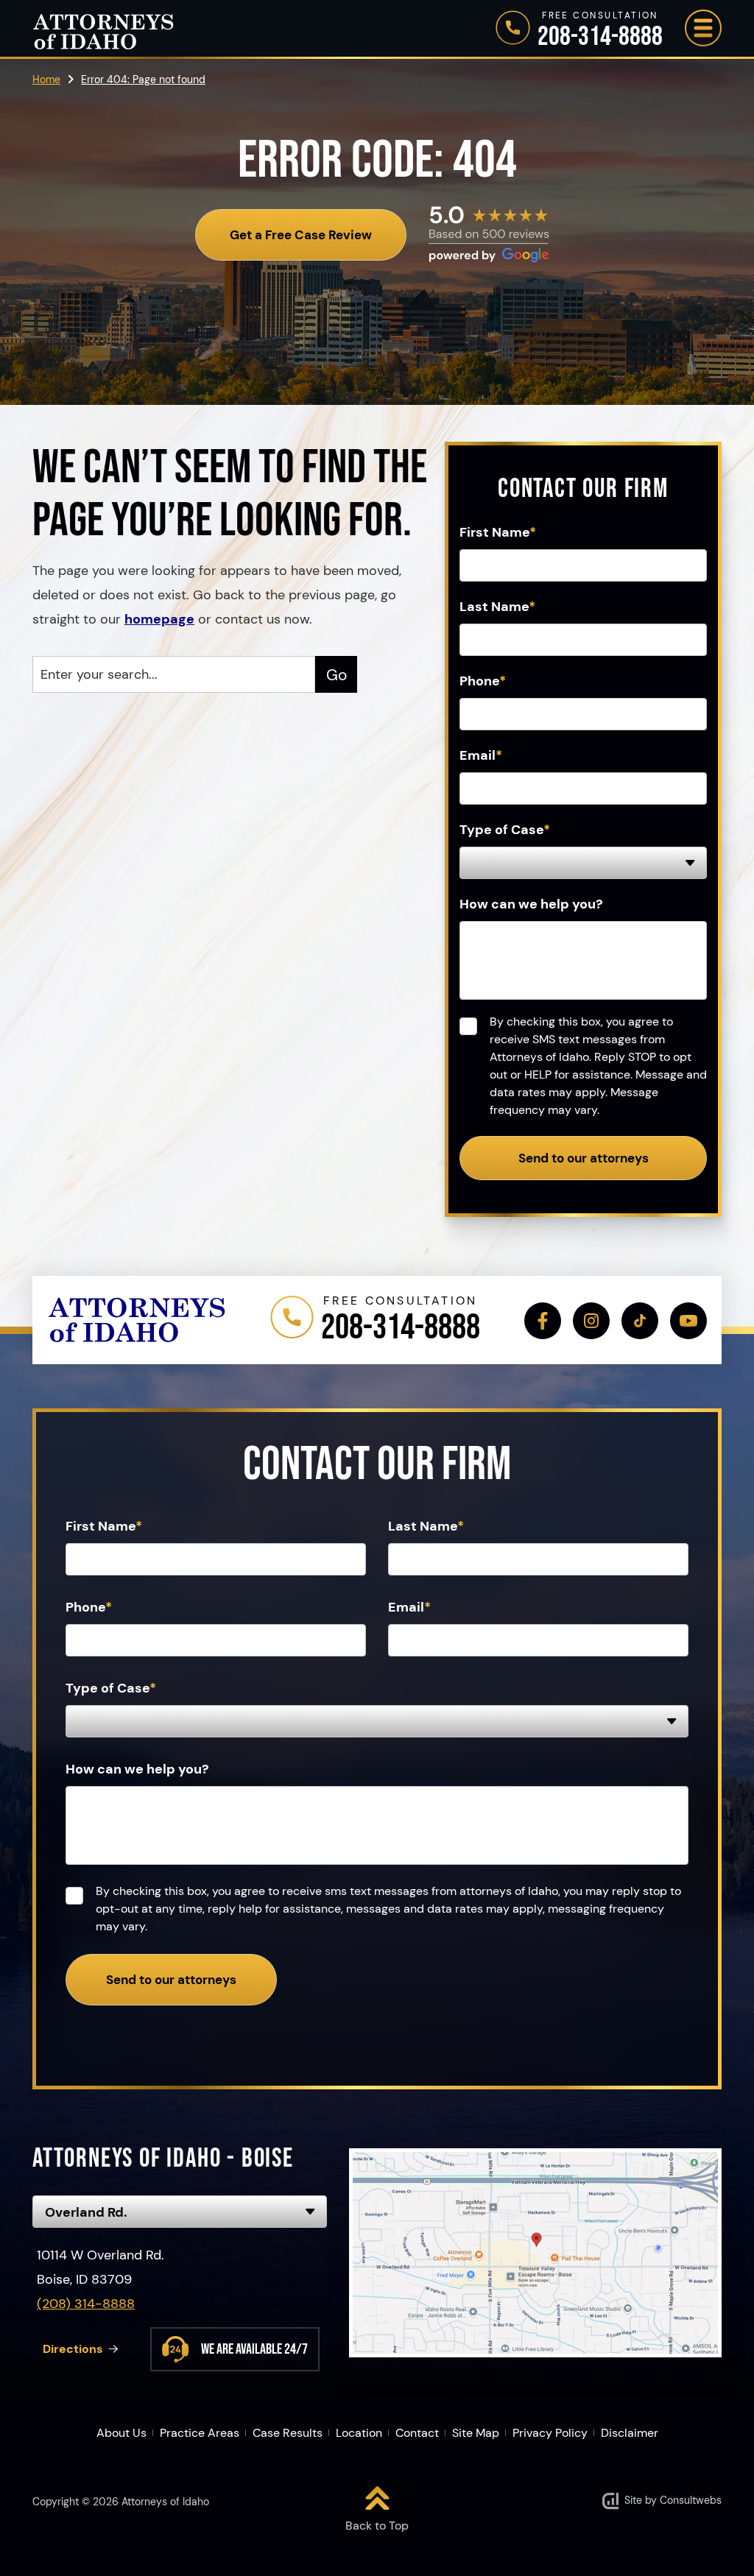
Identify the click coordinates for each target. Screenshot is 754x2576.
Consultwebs (691, 2500)
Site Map (476, 2433)
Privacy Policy (550, 2433)
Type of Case (505, 830)
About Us (121, 2433)
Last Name (497, 607)
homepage (159, 619)
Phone (483, 681)
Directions (73, 2349)
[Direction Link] (535, 2253)
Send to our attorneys (584, 1158)
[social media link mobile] (543, 1321)
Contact (417, 2433)
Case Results (288, 2433)
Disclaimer (630, 2433)
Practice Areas (200, 2433)
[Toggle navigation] (703, 28)
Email (481, 755)
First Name (498, 532)
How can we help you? (531, 904)
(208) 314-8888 (86, 2304)
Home (46, 80)
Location (359, 2433)
